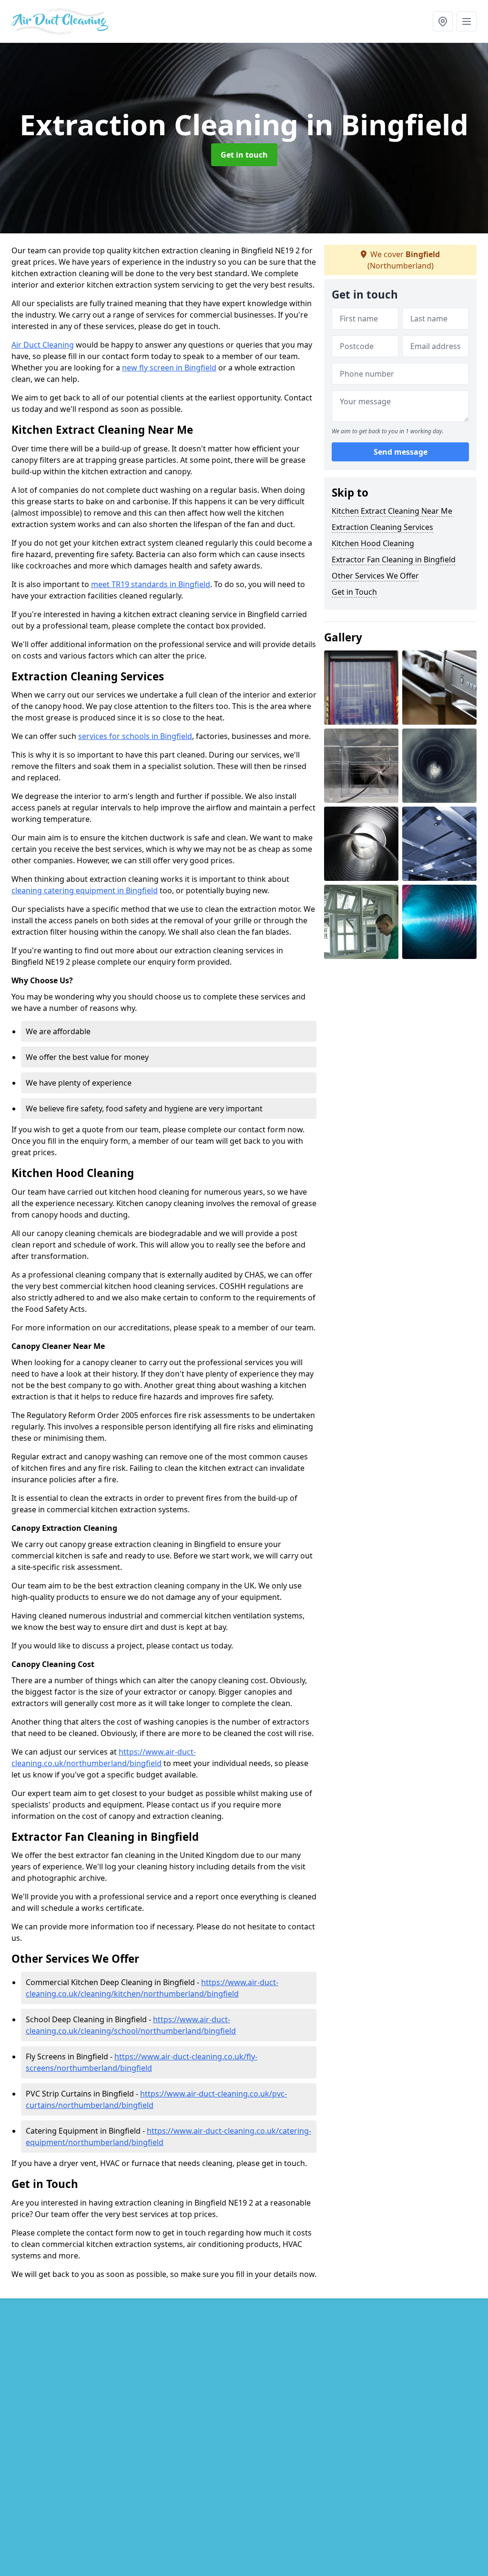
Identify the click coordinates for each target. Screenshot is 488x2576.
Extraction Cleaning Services (382, 527)
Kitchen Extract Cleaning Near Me (392, 511)
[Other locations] (443, 21)
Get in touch (244, 155)
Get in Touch (354, 592)
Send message (401, 452)
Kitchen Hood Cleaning (373, 543)
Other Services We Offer (375, 576)
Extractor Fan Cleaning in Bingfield (394, 559)
